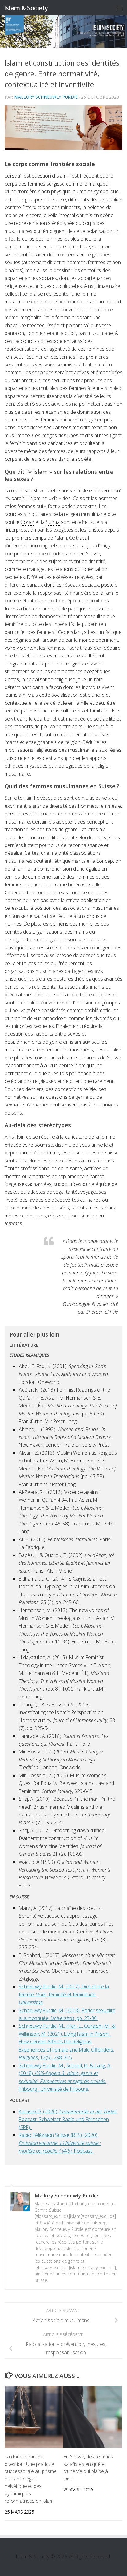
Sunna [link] (53, 522)
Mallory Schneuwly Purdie (46, 97)
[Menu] (119, 8)
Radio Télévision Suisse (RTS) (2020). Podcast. (60, 2143)
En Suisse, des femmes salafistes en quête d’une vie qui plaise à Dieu (88, 2468)
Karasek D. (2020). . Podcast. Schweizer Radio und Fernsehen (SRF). (68, 2119)
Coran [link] (27, 522)
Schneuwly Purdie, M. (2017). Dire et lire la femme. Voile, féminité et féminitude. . (64, 1994)
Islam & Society (26, 8)
